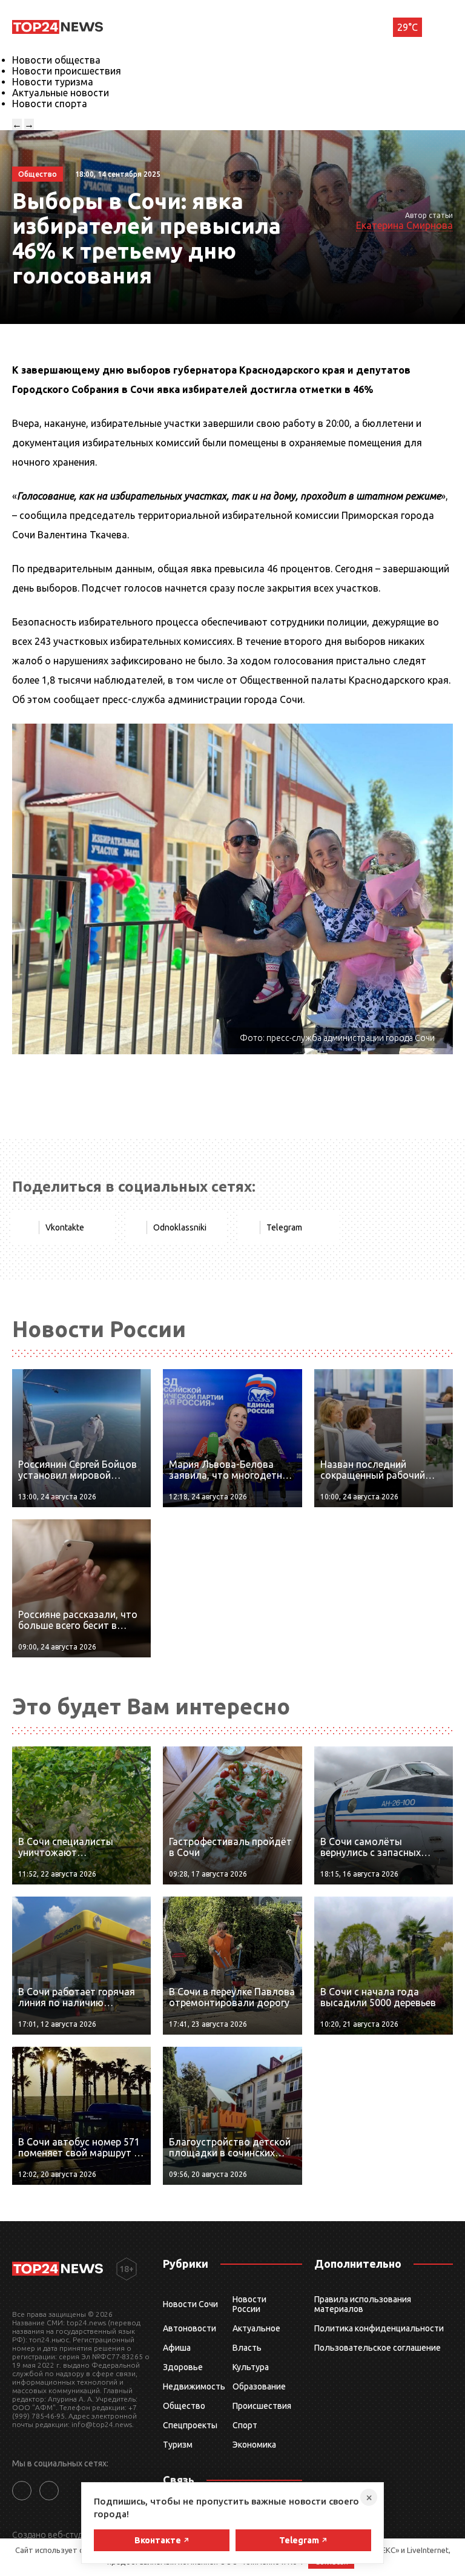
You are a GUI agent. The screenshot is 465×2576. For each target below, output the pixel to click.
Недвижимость (194, 2386)
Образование (259, 2386)
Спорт (245, 2425)
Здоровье (183, 2367)
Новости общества (56, 60)
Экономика (254, 2445)
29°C (407, 27)
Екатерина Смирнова (404, 225)
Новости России (249, 2304)
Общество (184, 2406)
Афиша (177, 2348)
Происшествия (262, 2406)
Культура (251, 2367)
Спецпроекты (190, 2425)
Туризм (178, 2445)
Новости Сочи (190, 2304)
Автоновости (190, 2328)
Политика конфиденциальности (379, 2328)
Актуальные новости (61, 93)
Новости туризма (53, 82)
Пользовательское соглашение (378, 2348)
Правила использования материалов (363, 2304)
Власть (247, 2348)
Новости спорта (50, 104)
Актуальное (256, 2328)
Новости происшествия (67, 71)
